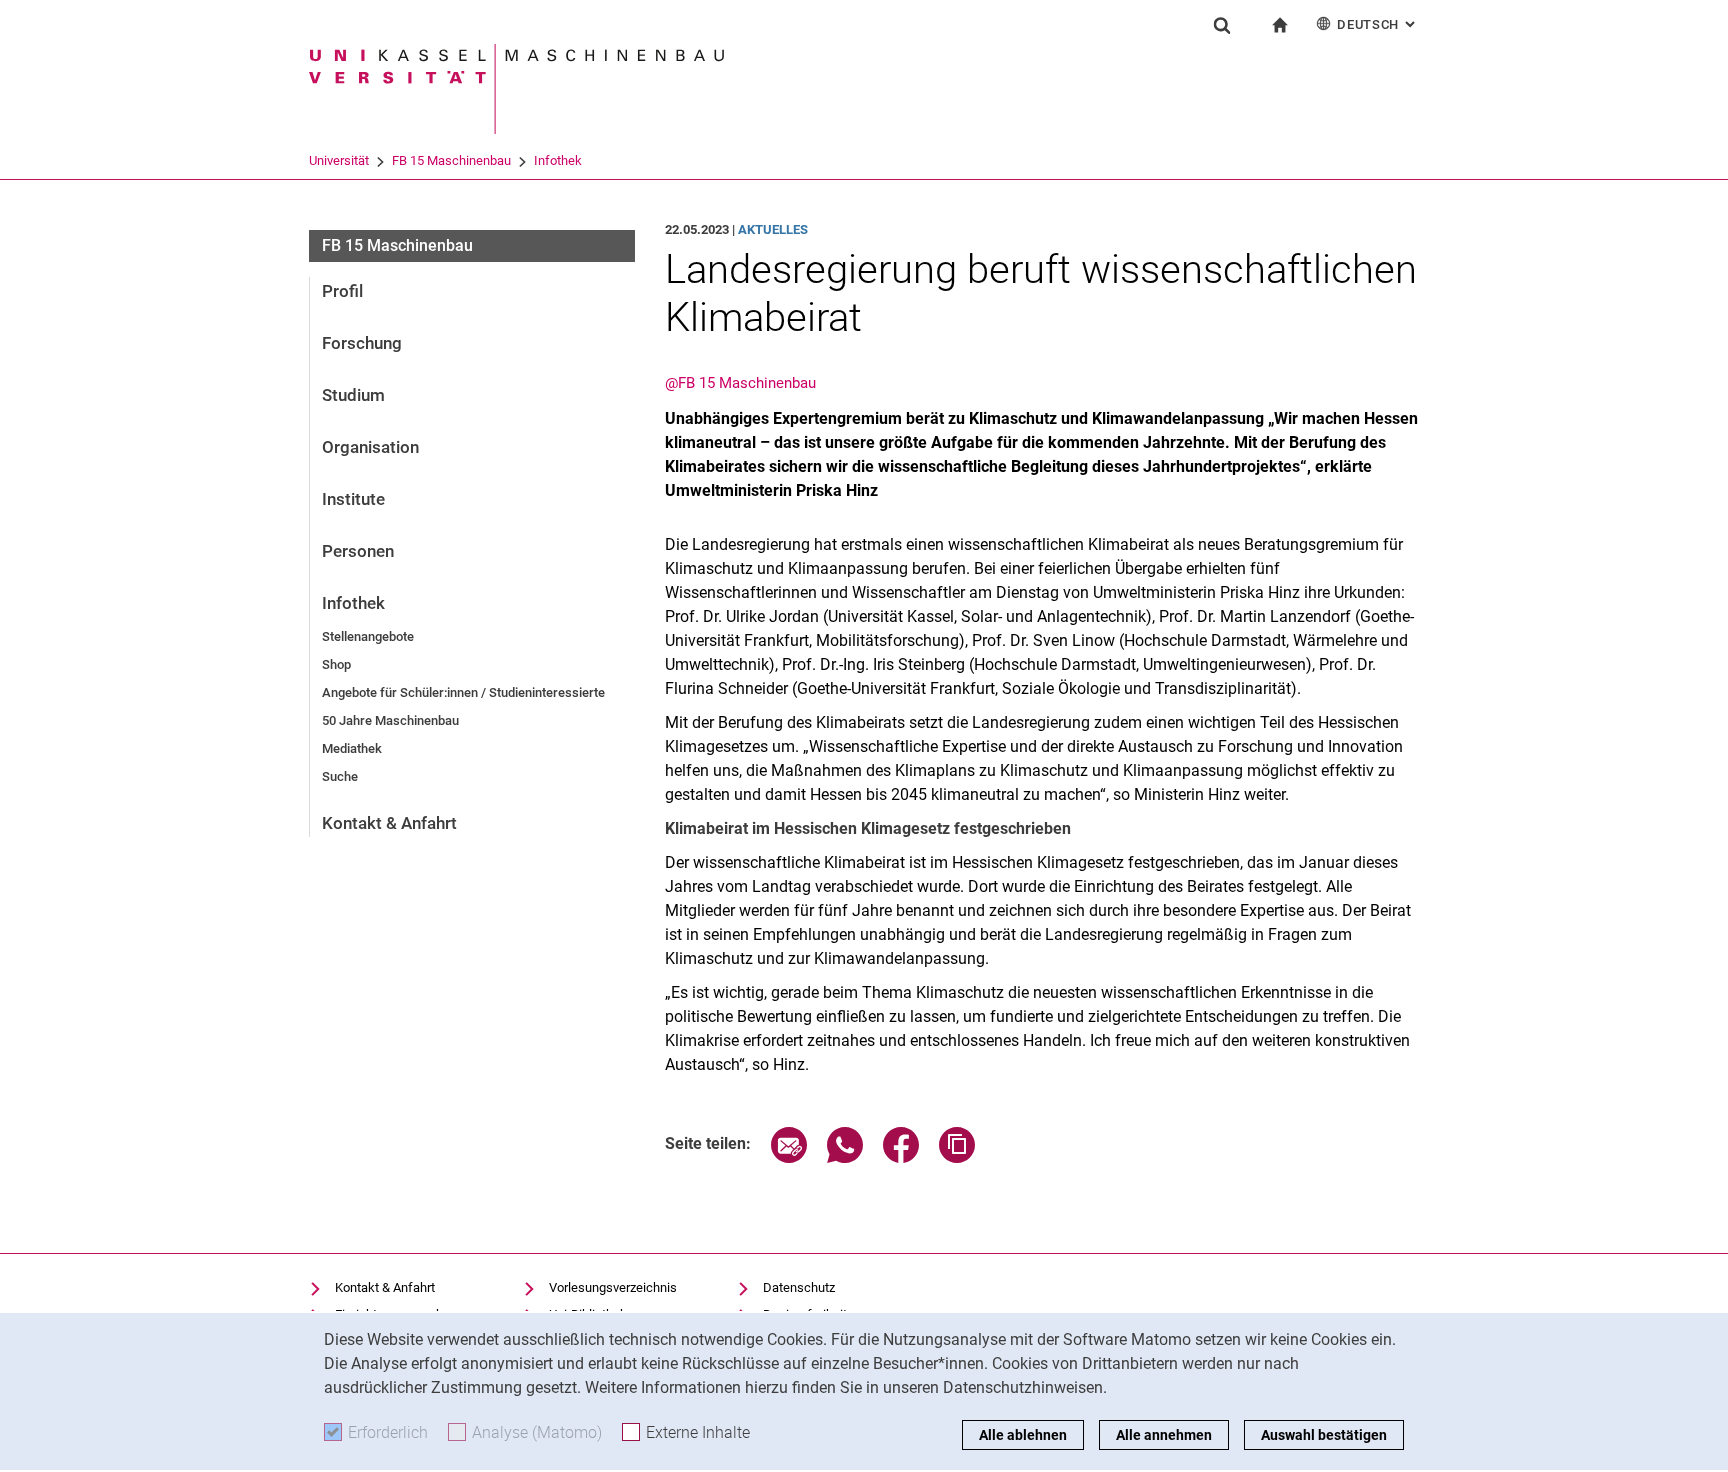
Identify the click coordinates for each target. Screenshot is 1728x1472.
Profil (342, 291)
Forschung (362, 343)
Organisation (370, 447)
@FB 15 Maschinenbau (740, 383)
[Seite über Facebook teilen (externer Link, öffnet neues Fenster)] (901, 1157)
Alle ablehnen (1023, 1435)
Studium (353, 395)
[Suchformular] (1222, 25)
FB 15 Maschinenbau (451, 160)
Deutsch (1378, 24)
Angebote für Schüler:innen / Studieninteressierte (463, 692)
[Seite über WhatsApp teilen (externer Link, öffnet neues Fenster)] (845, 1157)
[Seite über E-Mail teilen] (789, 1157)
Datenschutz (799, 1287)
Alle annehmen (1164, 1435)
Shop (336, 664)
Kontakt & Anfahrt (389, 823)
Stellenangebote (368, 636)
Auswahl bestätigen (1324, 1435)
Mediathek (352, 748)
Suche (340, 776)
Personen (358, 551)
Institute (353, 499)
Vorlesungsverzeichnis (613, 1287)
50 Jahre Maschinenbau (390, 720)
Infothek (558, 160)
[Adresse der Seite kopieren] (957, 1157)
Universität (339, 160)
